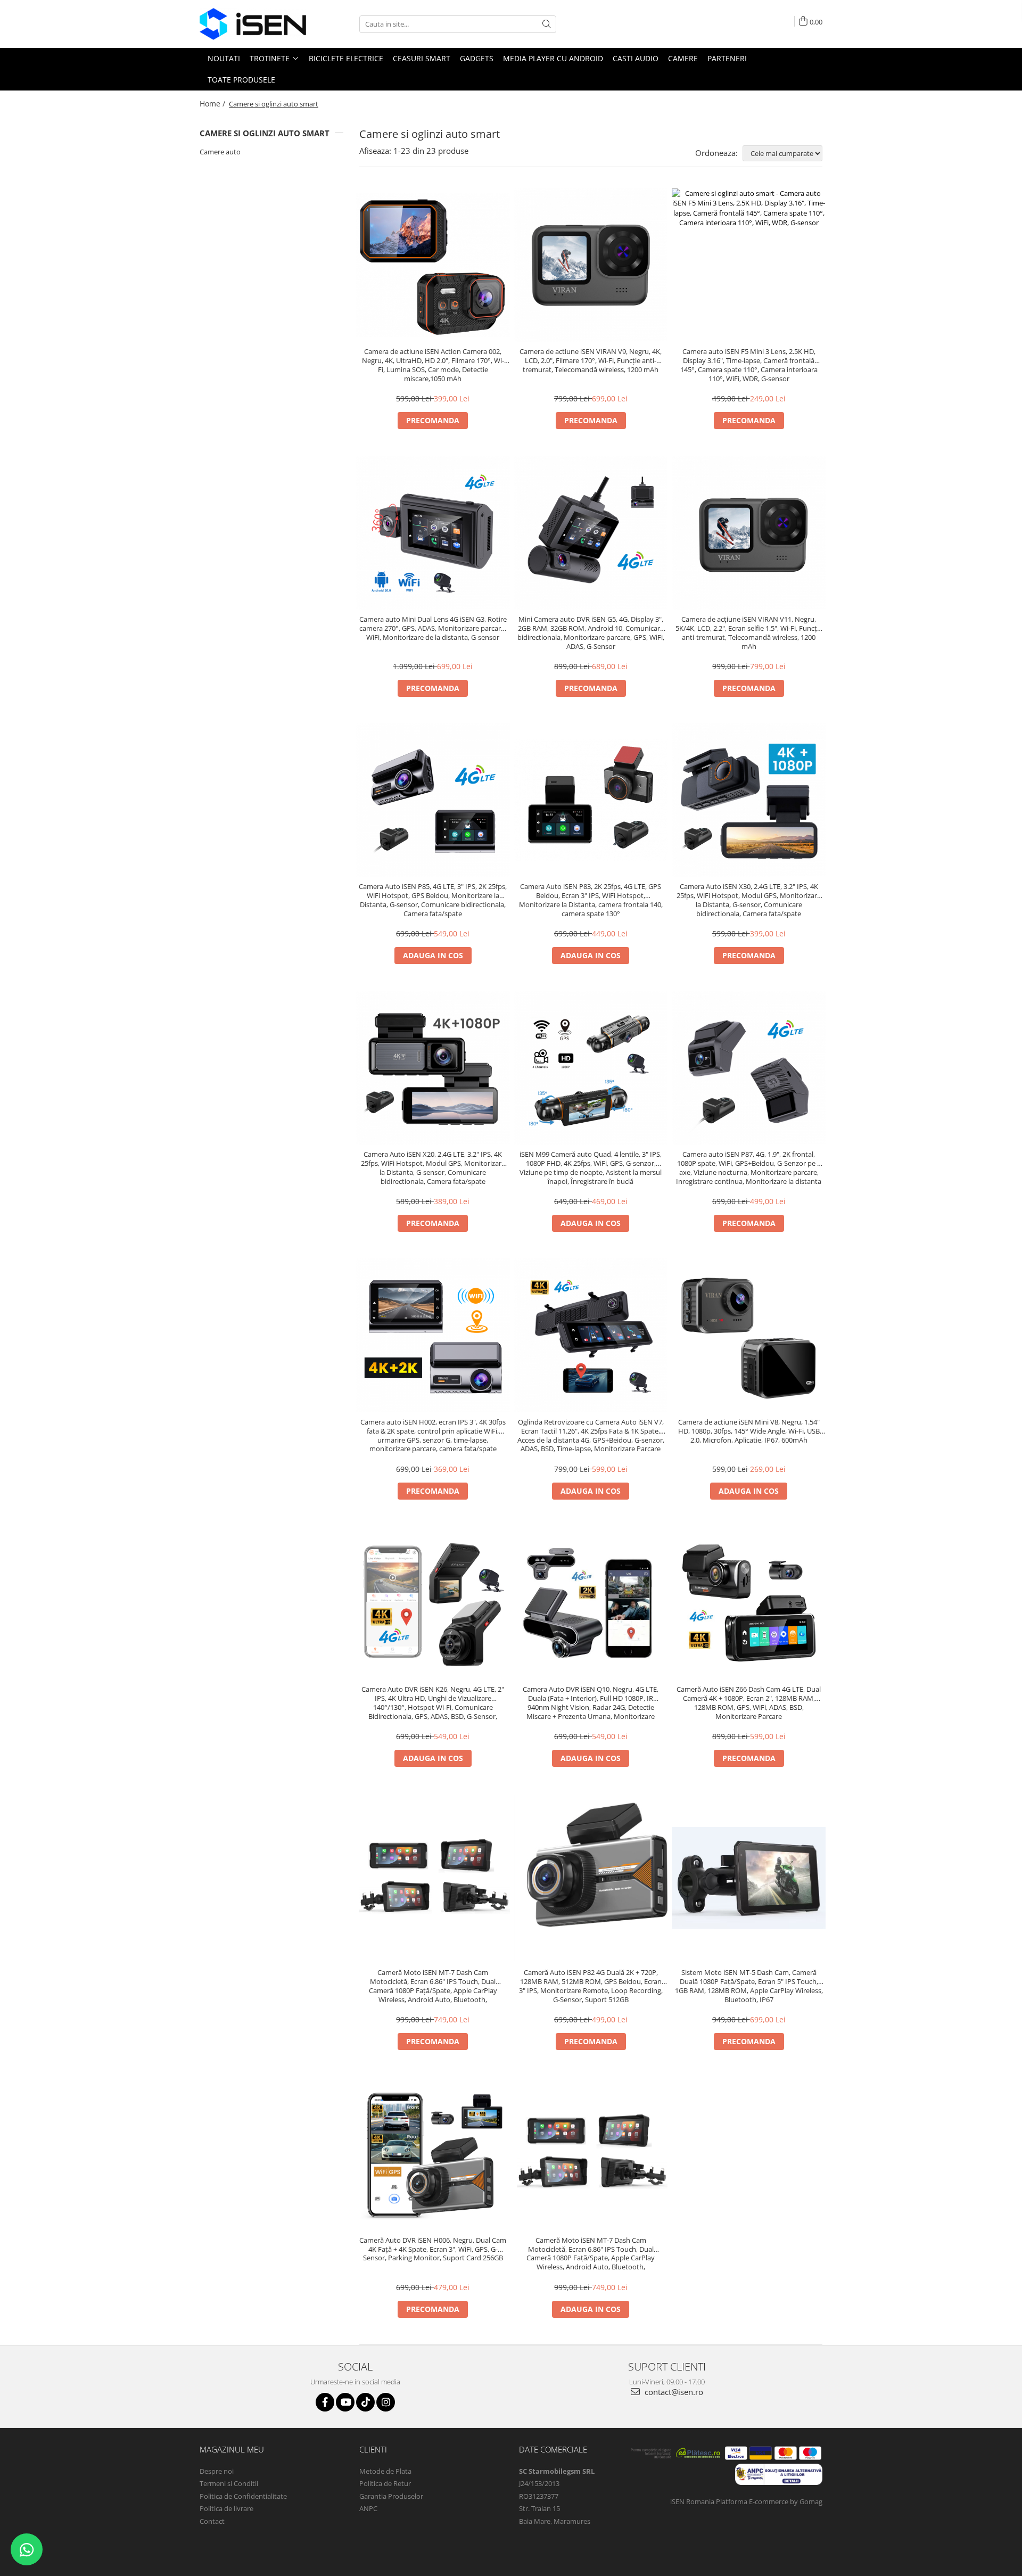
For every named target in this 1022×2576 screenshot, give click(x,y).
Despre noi (217, 2471)
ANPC (368, 2508)
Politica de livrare (226, 2508)
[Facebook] (325, 2402)
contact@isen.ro (673, 2392)
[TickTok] (365, 2402)
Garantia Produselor (391, 2496)
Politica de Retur (385, 2483)
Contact (212, 2521)
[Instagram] (386, 2402)
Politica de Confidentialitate (243, 2496)
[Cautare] (547, 24)
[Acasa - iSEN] (253, 24)
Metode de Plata (385, 2471)
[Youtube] (345, 2402)
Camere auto (220, 152)
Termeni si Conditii (229, 2483)
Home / (213, 104)
